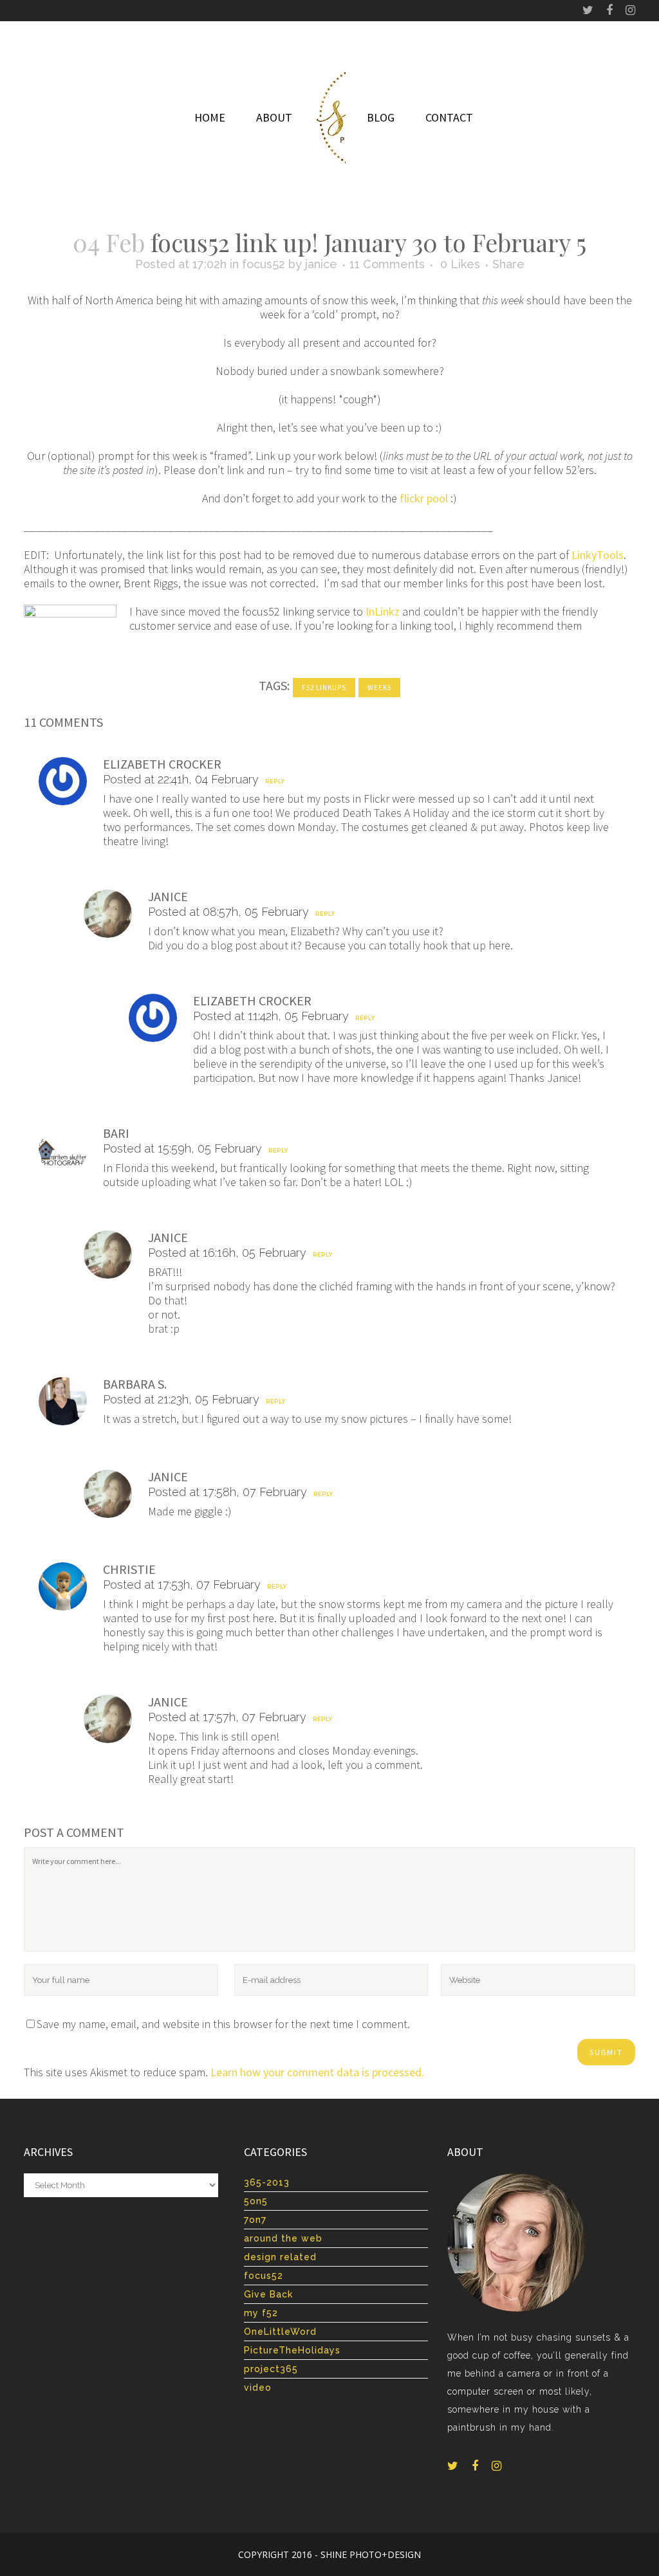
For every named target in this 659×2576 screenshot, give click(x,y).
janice (321, 264)
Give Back (268, 2294)
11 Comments (387, 264)
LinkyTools (598, 555)
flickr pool (424, 498)
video (258, 2388)
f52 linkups (324, 688)
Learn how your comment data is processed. (317, 2072)
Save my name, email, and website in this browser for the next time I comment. (223, 2024)
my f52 (261, 2313)
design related (280, 2257)
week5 (379, 688)
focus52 (264, 264)
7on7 (255, 2220)
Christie (129, 1569)
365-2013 (267, 2182)
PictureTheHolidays (292, 2350)
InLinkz (383, 611)
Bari (116, 1133)
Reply (275, 781)
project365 (271, 2369)
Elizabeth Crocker (162, 764)
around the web (283, 2238)
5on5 (256, 2201)
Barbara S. (135, 1384)
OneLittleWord (280, 2332)
